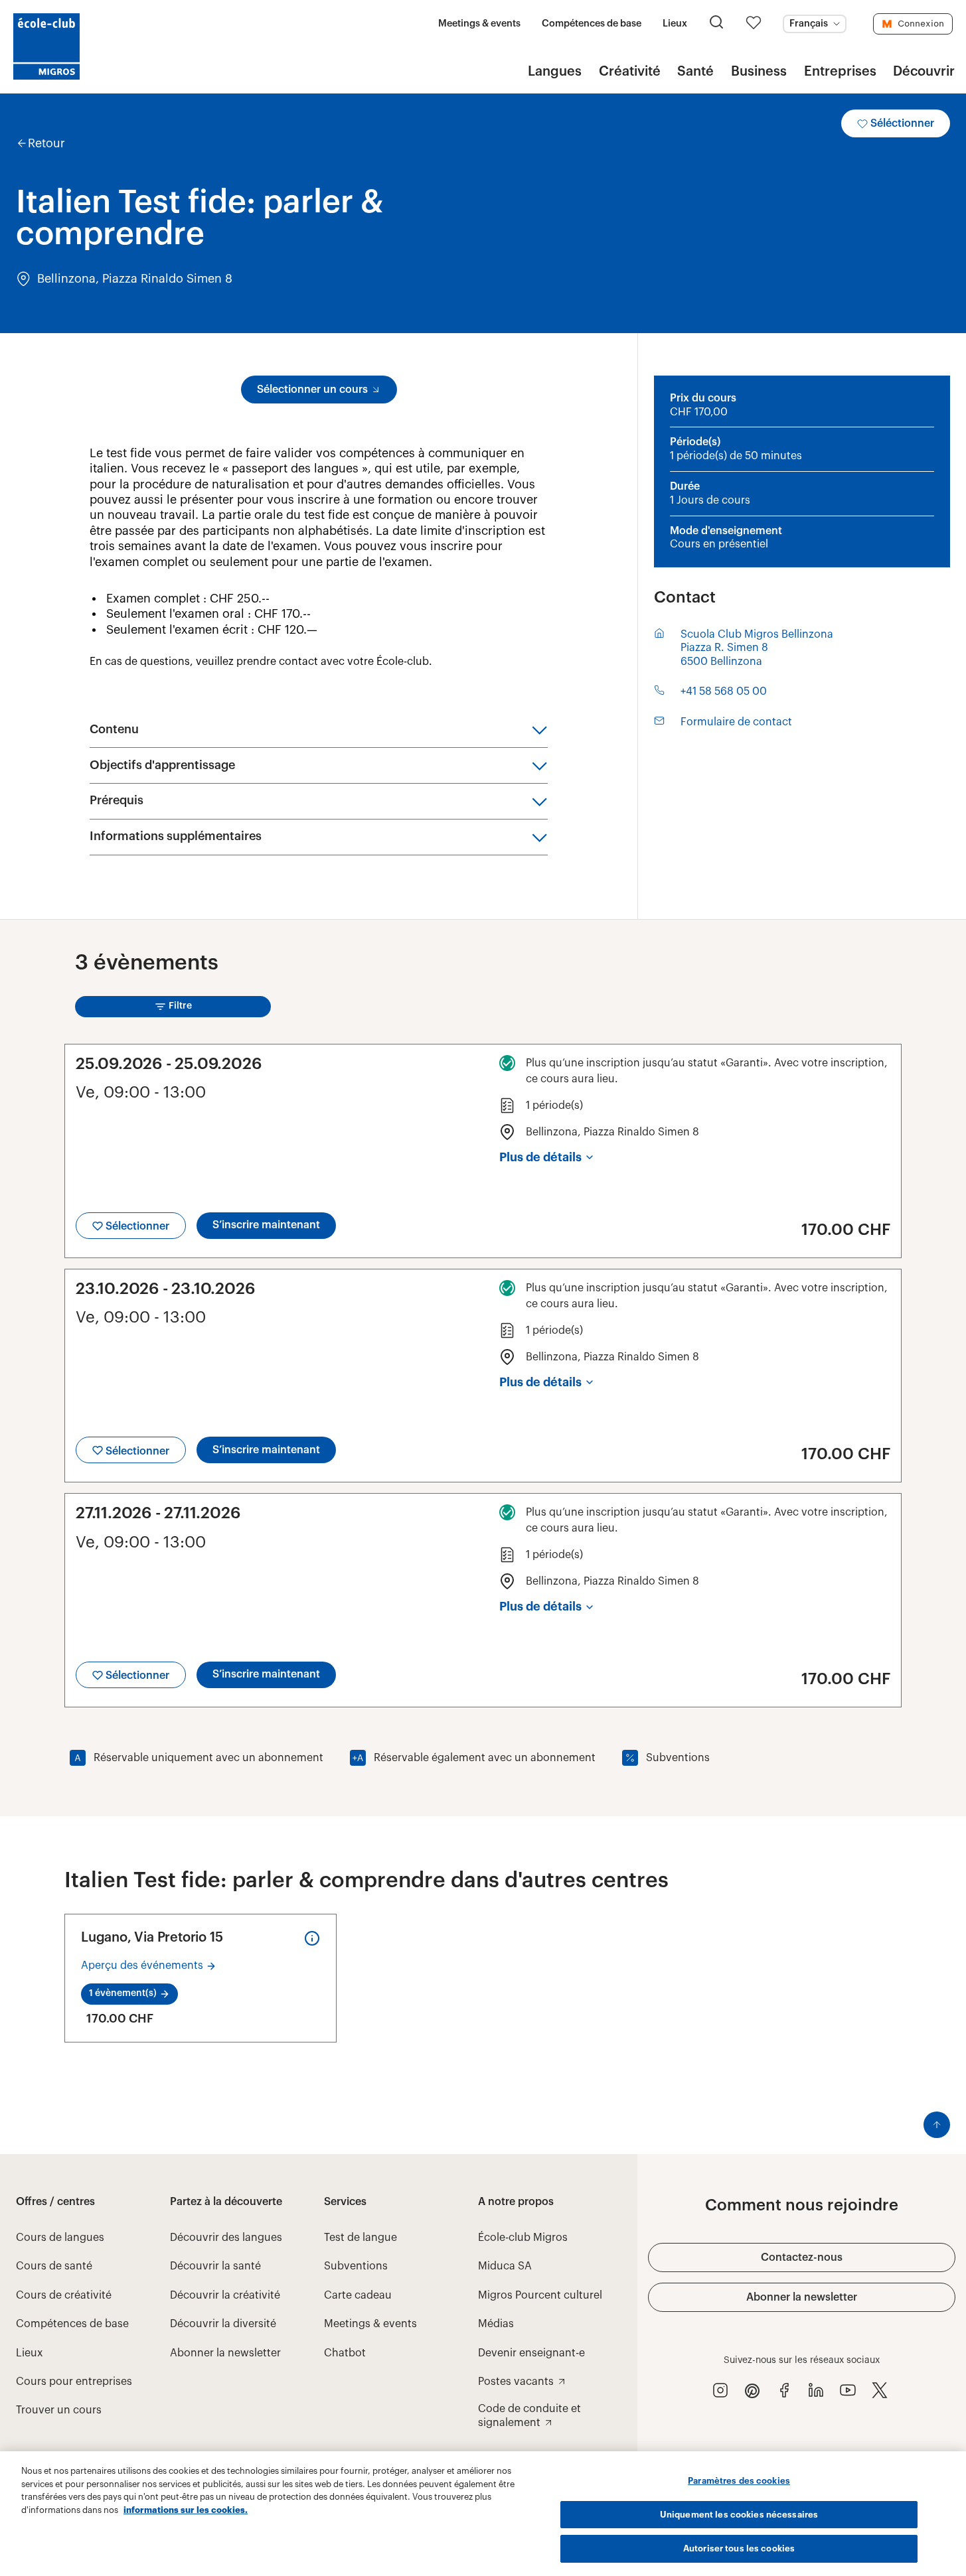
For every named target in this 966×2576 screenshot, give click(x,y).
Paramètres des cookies (739, 2481)
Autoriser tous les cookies (739, 2548)
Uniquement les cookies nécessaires (739, 2515)
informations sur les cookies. (186, 2510)
